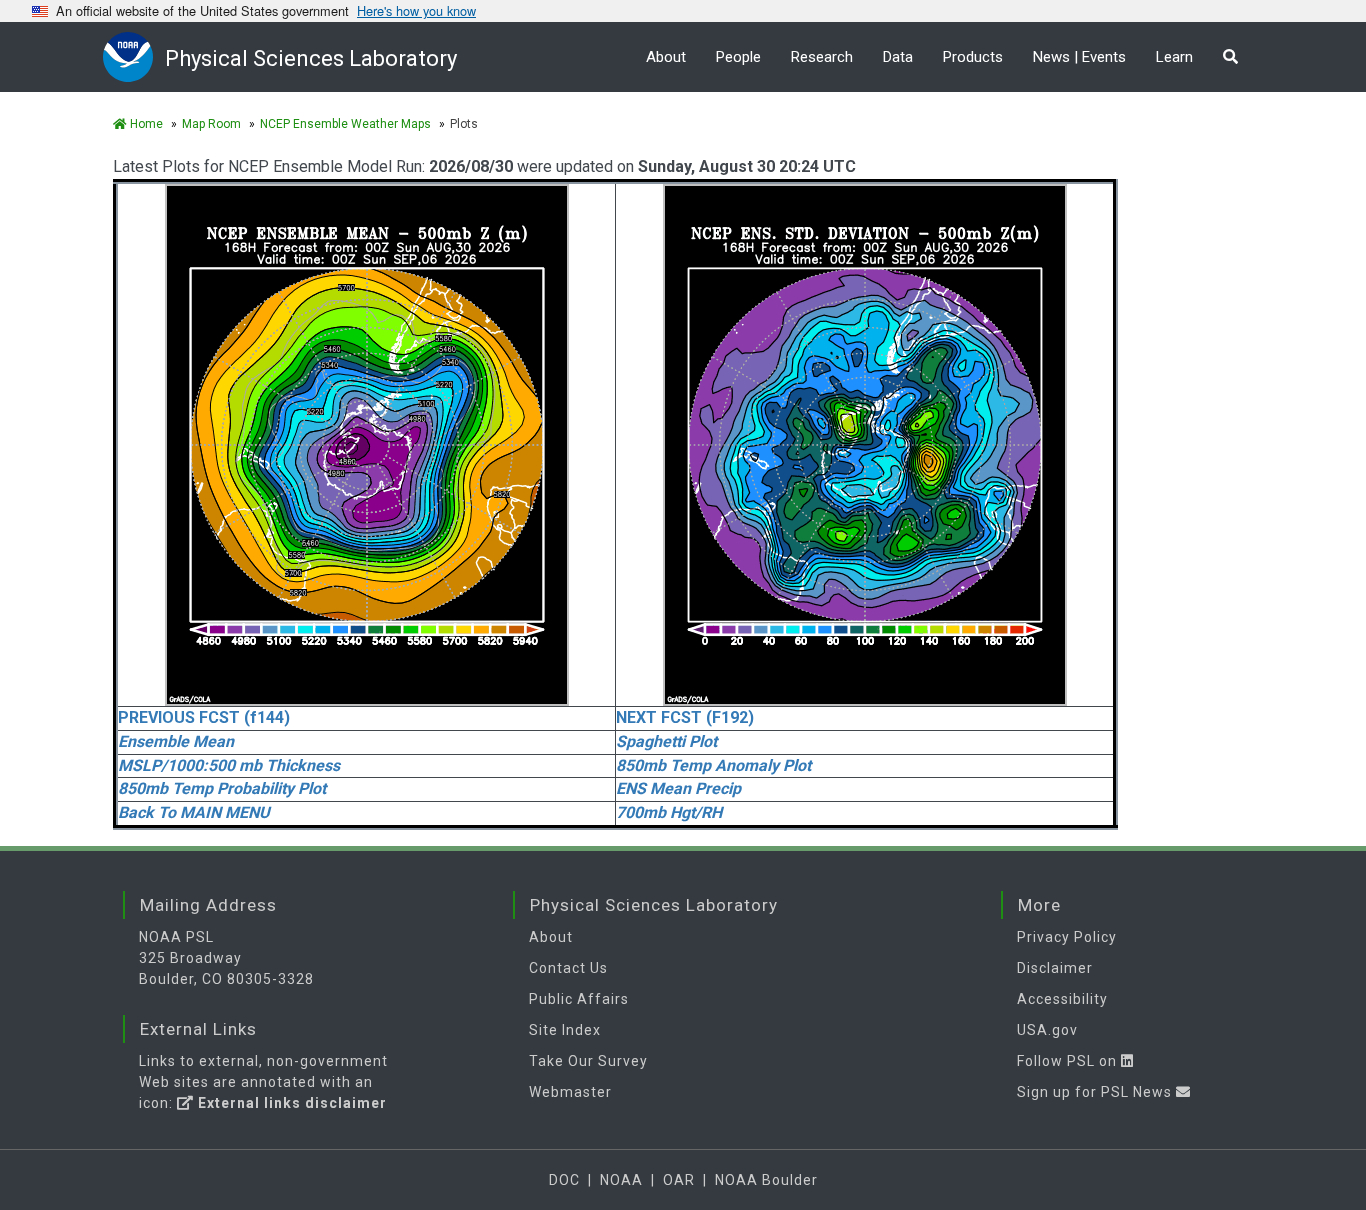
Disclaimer (1055, 968)
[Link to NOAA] (134, 56)
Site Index (565, 1030)
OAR (679, 1180)
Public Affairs (579, 999)
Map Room (211, 124)
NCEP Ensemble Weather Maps (345, 124)
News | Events (1079, 57)
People (738, 57)
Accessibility (1062, 999)
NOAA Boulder (766, 1180)
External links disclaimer (290, 1103)
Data (898, 57)
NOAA (621, 1180)
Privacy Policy (1067, 937)
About (666, 57)
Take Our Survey (588, 1061)
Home (145, 124)
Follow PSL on (1069, 1061)
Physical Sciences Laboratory (311, 58)
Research (822, 57)
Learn (1174, 57)
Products (973, 57)
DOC (564, 1180)
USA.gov (1047, 1030)
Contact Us (568, 968)
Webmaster (570, 1092)
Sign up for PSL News (1096, 1092)
